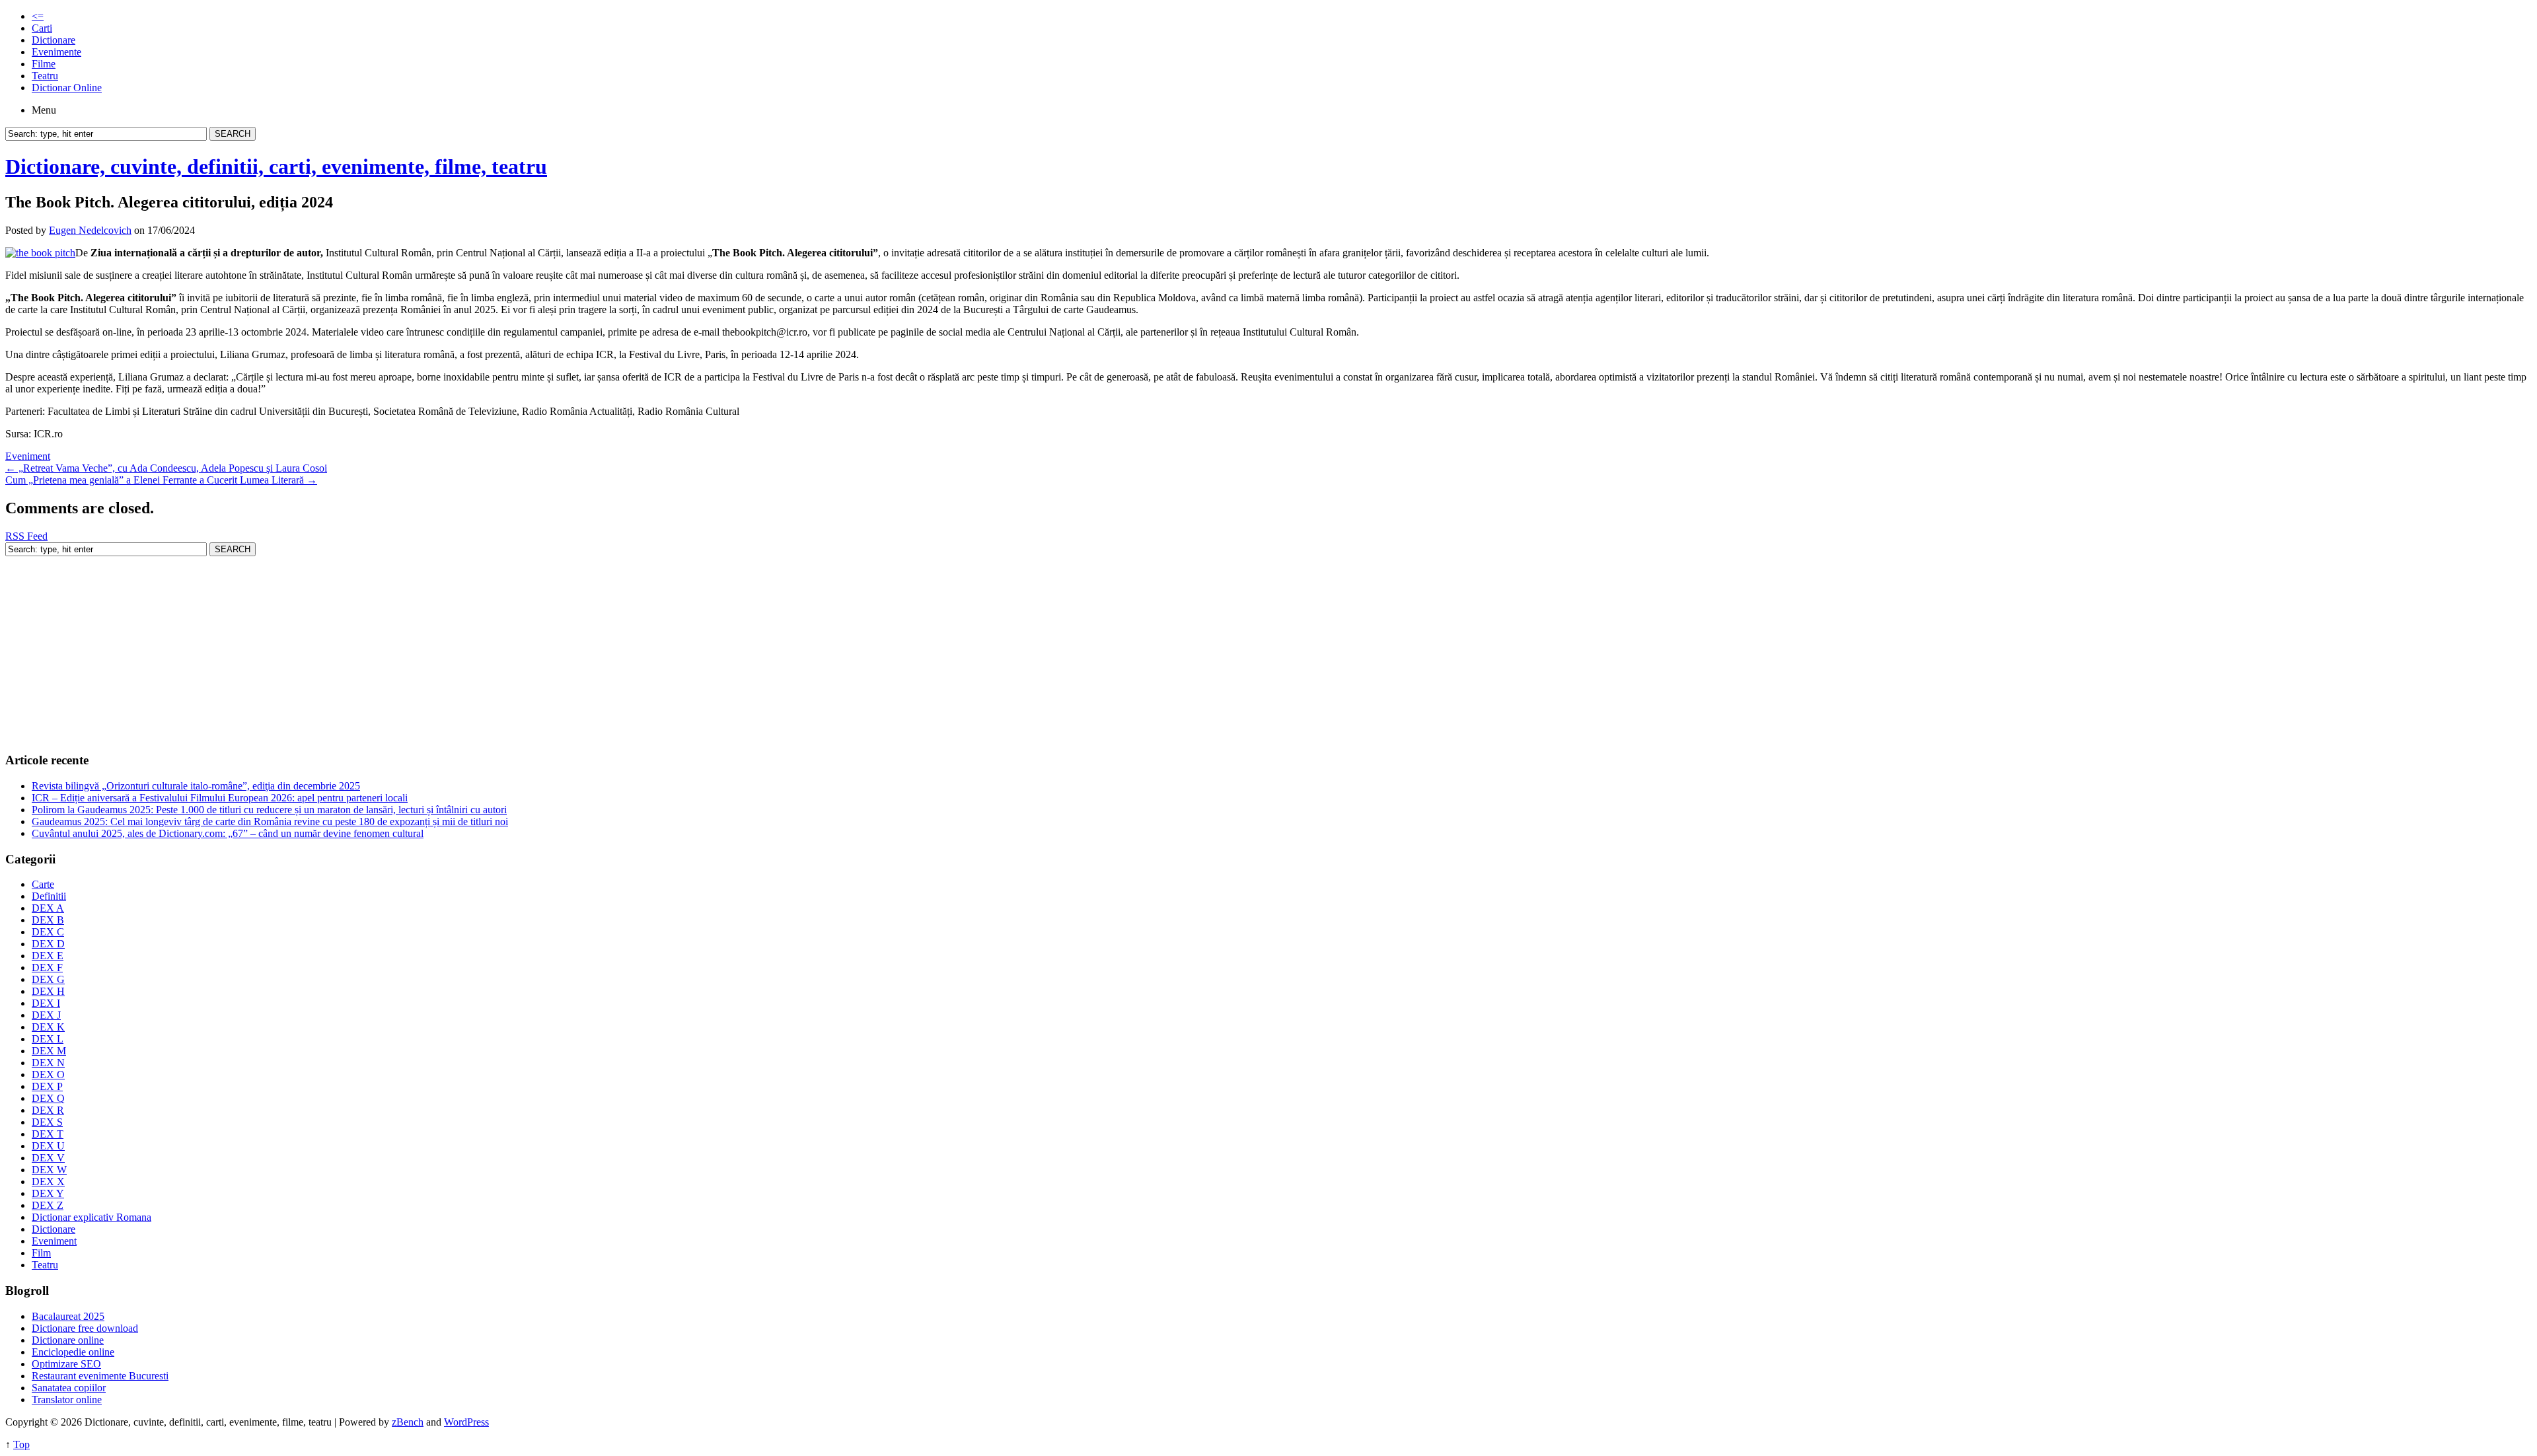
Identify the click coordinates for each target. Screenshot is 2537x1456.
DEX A (48, 908)
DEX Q (48, 1098)
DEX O (48, 1074)
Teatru (45, 76)
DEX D (48, 944)
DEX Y (48, 1193)
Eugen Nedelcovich (90, 230)
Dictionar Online (67, 88)
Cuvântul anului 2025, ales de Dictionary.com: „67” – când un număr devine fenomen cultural (228, 833)
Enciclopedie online (73, 1352)
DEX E (48, 956)
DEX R (48, 1110)
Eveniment (28, 456)
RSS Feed (26, 536)
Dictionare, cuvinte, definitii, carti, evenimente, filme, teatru (276, 166)
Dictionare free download (85, 1328)
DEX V (48, 1158)
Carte (43, 884)
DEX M (49, 1051)
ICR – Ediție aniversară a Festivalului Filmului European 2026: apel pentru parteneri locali (220, 798)
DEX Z (48, 1205)
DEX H (48, 991)
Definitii (49, 896)
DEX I (46, 1003)
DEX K (48, 1027)
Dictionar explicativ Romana (92, 1217)
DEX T (48, 1134)
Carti (42, 28)
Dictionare (54, 40)
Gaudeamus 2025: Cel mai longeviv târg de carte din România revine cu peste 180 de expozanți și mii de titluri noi (270, 821)
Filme (44, 64)
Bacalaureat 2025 (68, 1316)
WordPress (466, 1422)
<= (38, 16)
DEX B (48, 920)
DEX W (49, 1170)
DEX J (46, 1015)
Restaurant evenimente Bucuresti (100, 1376)
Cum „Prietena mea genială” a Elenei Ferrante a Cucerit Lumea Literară (161, 480)
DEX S (47, 1122)
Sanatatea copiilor (69, 1388)
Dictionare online (68, 1340)
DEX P (47, 1086)
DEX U (48, 1146)
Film (41, 1253)
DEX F (47, 967)
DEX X (48, 1182)
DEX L (48, 1039)
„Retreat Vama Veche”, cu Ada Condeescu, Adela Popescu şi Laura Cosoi (166, 468)
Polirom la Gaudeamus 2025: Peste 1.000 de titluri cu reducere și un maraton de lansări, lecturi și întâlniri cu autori (269, 810)
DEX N (48, 1063)
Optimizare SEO (66, 1364)
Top (21, 1444)
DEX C (48, 932)
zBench (408, 1422)
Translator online (67, 1400)
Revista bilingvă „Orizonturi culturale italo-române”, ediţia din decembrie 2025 (196, 786)
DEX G (48, 979)
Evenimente (56, 52)
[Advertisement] (402, 649)
